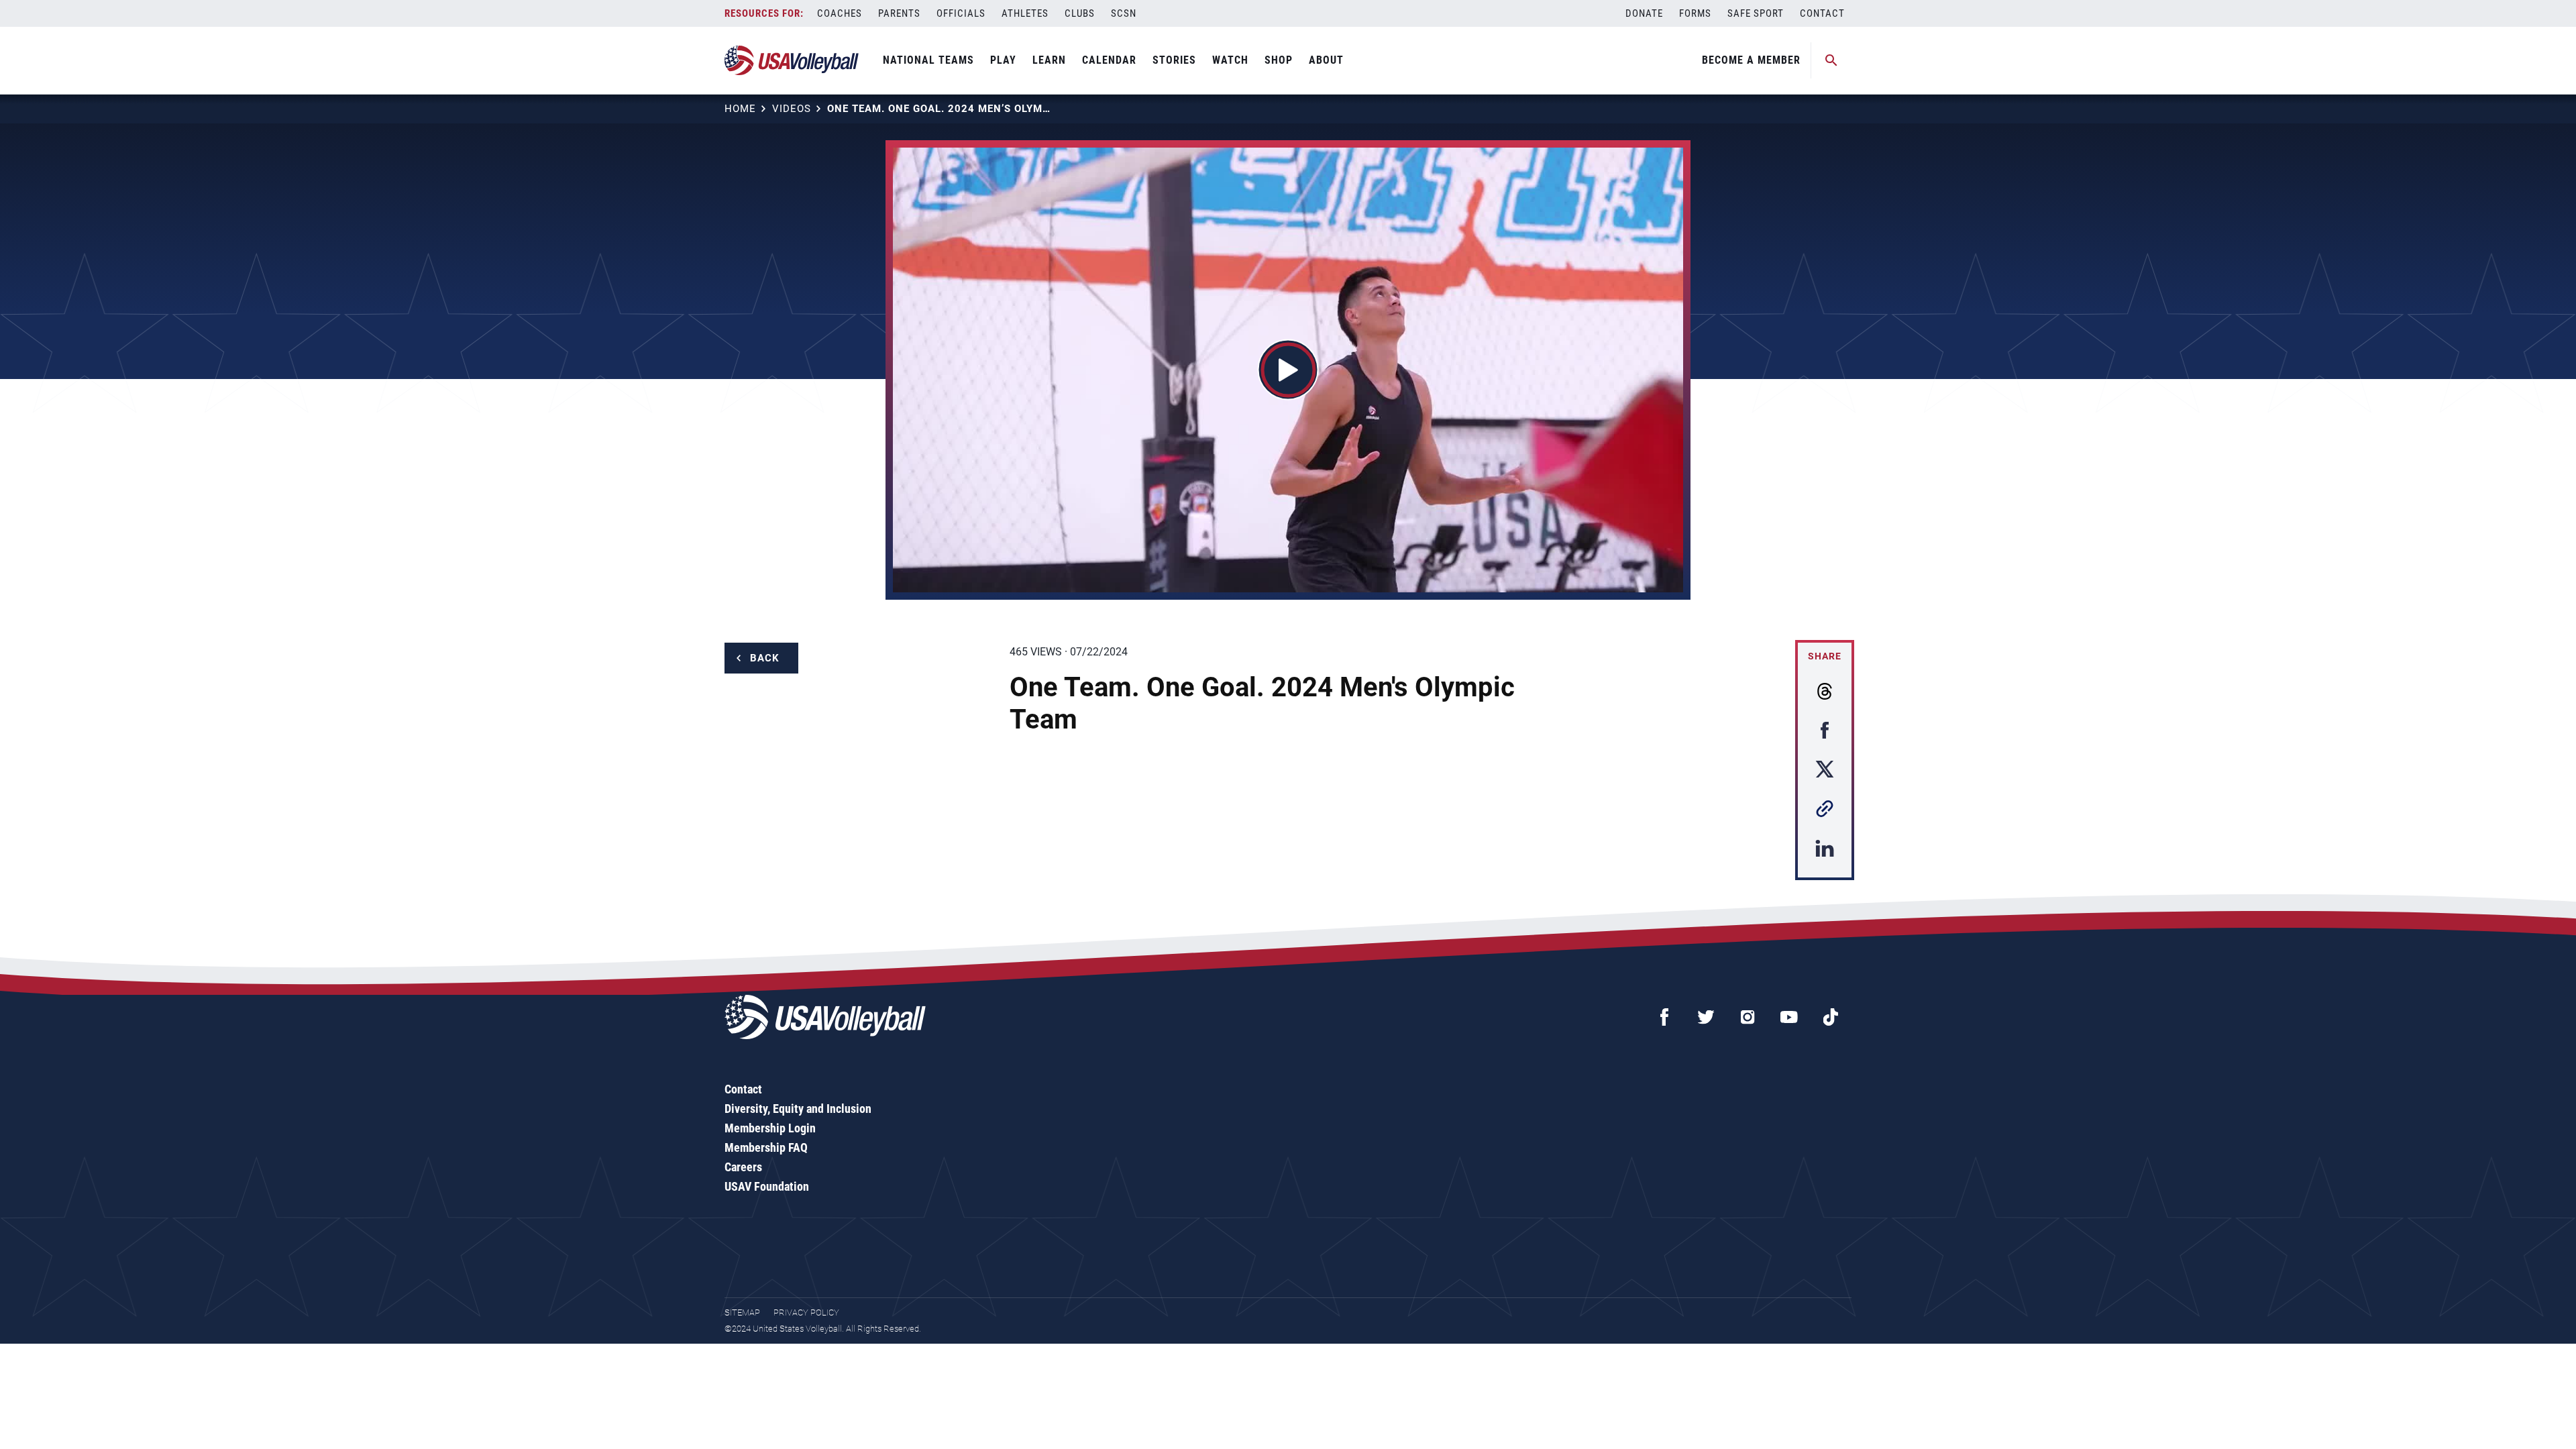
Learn (1049, 60)
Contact (1822, 13)
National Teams (928, 60)
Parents (899, 13)
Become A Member (1751, 60)
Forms (1695, 13)
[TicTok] (1831, 1017)
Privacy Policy (806, 1312)
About (1326, 60)
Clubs (1080, 13)
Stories (1174, 60)
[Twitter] (1706, 1017)
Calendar (1109, 60)
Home (740, 109)
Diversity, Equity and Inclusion (798, 1109)
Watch (1230, 60)
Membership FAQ (766, 1147)
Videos (792, 109)
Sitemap (742, 1312)
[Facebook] (1664, 1017)
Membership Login (770, 1128)
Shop (1279, 60)
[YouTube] (1789, 1017)
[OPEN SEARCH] (1831, 60)
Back (765, 658)
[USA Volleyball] (792, 60)
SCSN (1124, 13)
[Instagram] (1748, 1017)
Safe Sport (1756, 13)
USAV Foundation (767, 1186)
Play (1003, 60)
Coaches (840, 13)
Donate (1644, 13)
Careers (743, 1167)
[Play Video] (1288, 370)
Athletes (1025, 13)
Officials (961, 13)
